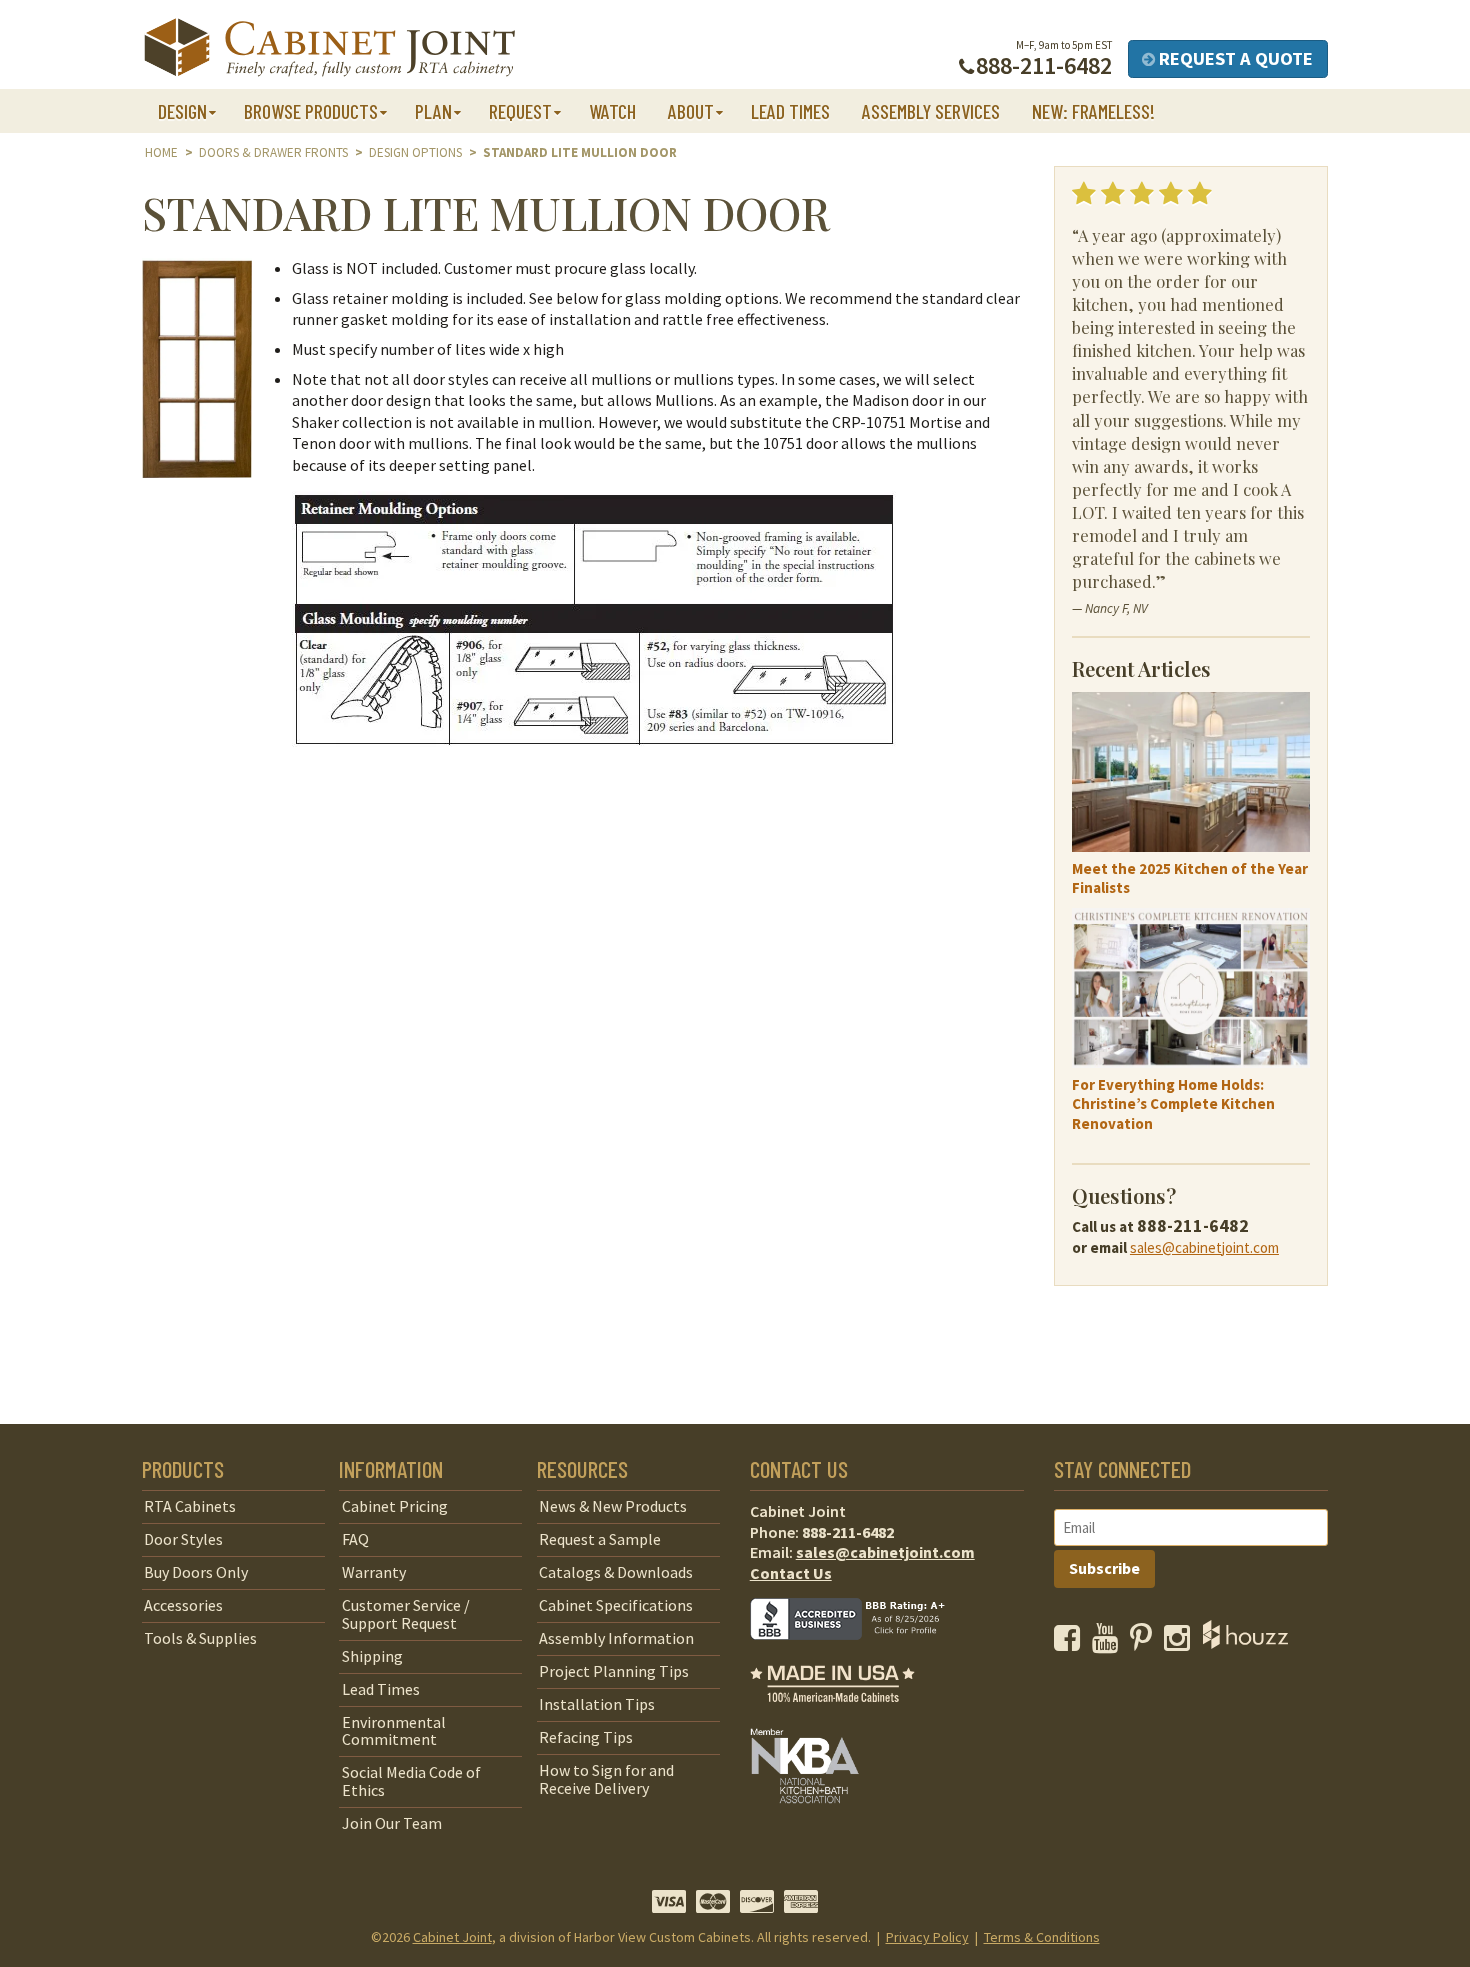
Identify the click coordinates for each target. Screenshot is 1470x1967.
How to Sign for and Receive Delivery (606, 1779)
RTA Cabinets (190, 1506)
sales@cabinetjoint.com (1204, 1247)
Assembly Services (931, 111)
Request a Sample (600, 1539)
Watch (612, 111)
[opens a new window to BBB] (860, 1654)
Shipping (372, 1656)
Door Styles (183, 1539)
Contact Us (791, 1573)
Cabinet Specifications (616, 1605)
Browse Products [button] (311, 111)
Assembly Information (616, 1638)
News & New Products (613, 1506)
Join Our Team (392, 1823)
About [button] (691, 111)
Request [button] (520, 111)
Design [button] (182, 111)
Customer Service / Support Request (406, 1614)
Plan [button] (433, 111)
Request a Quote (1234, 58)
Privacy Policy (927, 1937)
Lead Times (790, 111)
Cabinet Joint (452, 1937)
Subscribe (1104, 1568)
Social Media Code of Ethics (411, 1781)
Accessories (183, 1605)
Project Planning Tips (614, 1671)
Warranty (374, 1572)
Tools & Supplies (200, 1638)
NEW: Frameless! (1093, 111)
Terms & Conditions (1042, 1937)
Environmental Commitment (394, 1731)
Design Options (415, 152)
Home (161, 152)
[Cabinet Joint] (329, 48)
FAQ (355, 1539)
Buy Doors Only (196, 1572)
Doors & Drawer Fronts (273, 152)
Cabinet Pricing (395, 1506)
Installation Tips (597, 1704)
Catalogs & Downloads (616, 1572)
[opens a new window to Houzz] (1245, 1643)
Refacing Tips (586, 1737)
